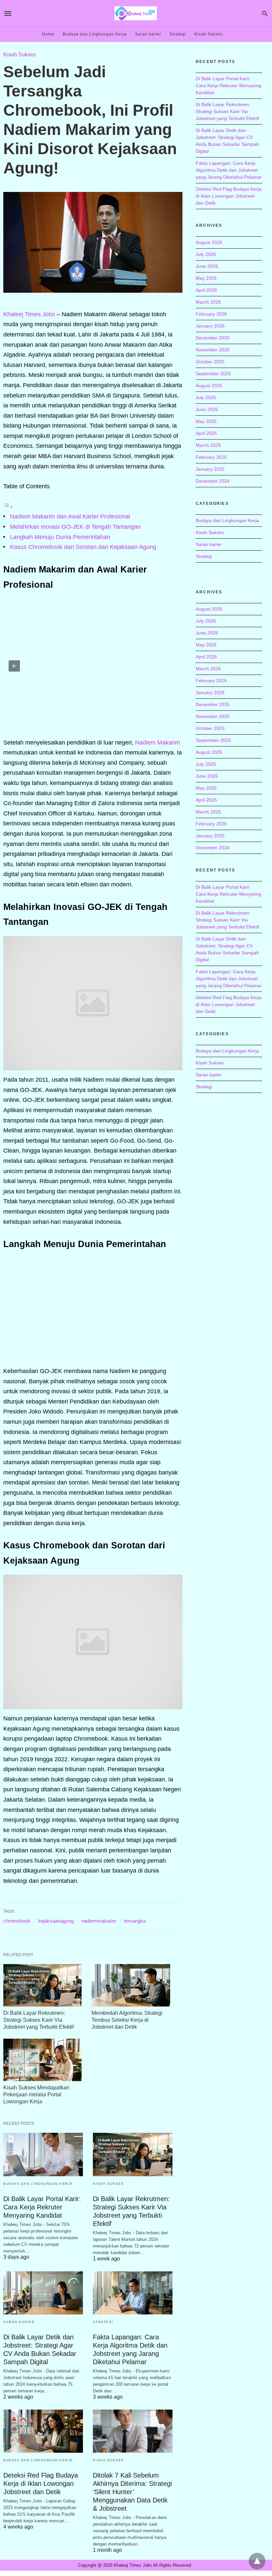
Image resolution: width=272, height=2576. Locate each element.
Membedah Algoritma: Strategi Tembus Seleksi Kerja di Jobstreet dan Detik (127, 2020)
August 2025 (209, 386)
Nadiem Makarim (158, 743)
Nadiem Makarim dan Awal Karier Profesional (70, 516)
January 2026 (210, 326)
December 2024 (213, 481)
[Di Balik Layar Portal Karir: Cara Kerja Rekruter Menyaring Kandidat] (43, 2154)
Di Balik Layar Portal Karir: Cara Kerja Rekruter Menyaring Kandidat (42, 2207)
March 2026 (208, 302)
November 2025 (213, 350)
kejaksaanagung (56, 1921)
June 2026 (207, 266)
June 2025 (207, 409)
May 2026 (206, 278)
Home (48, 34)
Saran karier (148, 34)
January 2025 (210, 469)
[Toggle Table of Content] (8, 507)
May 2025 (206, 421)
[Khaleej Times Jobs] (136, 13)
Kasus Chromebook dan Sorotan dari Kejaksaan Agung (83, 547)
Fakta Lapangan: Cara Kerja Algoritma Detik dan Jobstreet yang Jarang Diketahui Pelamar (229, 170)
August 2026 (209, 242)
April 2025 (206, 433)
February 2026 (211, 314)
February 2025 (211, 457)
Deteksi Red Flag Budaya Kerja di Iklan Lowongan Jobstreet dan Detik (41, 2484)
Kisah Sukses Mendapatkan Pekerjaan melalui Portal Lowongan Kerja (36, 2095)
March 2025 (208, 445)
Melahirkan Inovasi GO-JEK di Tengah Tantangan (75, 527)
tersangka (135, 1921)
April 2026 (206, 290)
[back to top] (257, 2561)
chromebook (17, 1921)
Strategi (178, 34)
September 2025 (213, 374)
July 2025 (206, 397)
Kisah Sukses (209, 34)
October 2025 (210, 362)
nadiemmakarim (99, 1921)
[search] (265, 13)
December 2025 (213, 338)
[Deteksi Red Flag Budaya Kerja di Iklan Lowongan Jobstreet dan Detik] (43, 2431)
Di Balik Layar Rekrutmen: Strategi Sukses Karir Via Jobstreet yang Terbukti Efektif (38, 2020)
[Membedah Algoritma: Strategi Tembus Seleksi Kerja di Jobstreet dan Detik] (131, 1985)
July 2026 (206, 254)
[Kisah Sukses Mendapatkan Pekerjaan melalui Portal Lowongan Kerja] (42, 2060)
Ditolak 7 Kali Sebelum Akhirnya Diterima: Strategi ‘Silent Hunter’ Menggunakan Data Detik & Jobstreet (132, 2492)
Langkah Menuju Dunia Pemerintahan (60, 537)
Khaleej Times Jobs (29, 314)
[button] (14, 666)
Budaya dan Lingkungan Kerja (95, 34)
